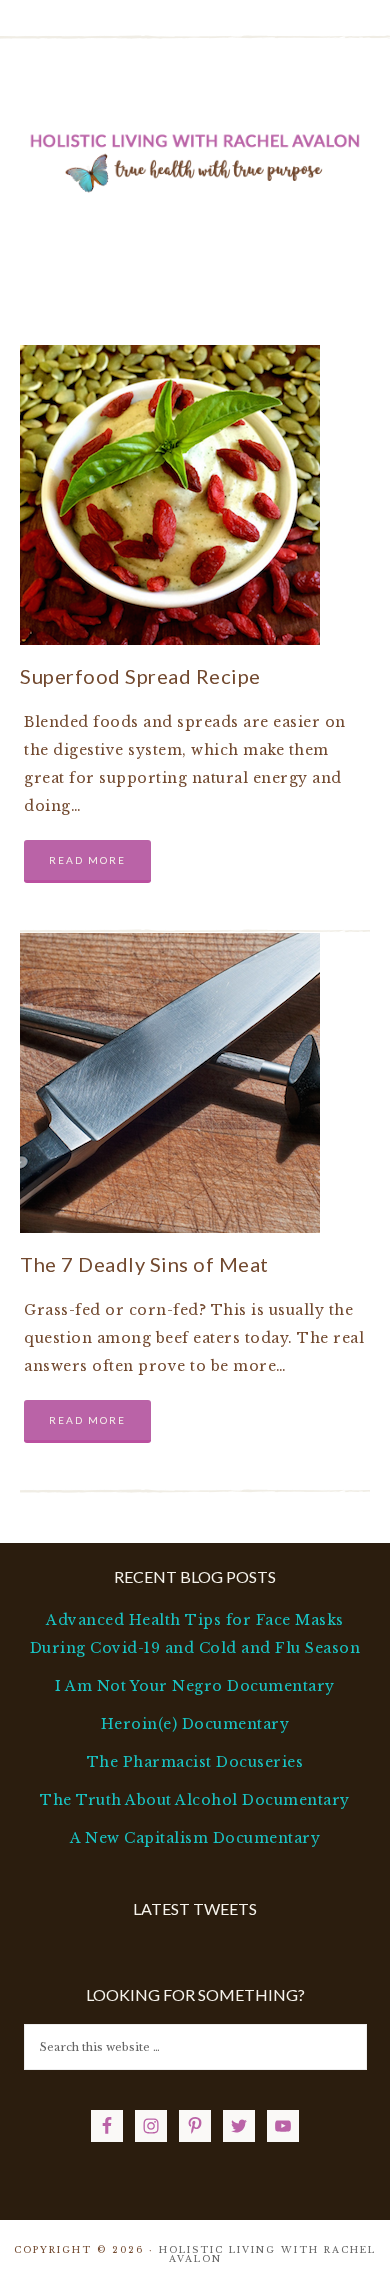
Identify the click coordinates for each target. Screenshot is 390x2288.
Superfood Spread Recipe (140, 676)
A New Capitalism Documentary (195, 1838)
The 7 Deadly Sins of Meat (144, 1264)
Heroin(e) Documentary (195, 1724)
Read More (87, 860)
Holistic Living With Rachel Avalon (195, 159)
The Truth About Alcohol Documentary (195, 1800)
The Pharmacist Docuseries (195, 1762)
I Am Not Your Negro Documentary (195, 1686)
